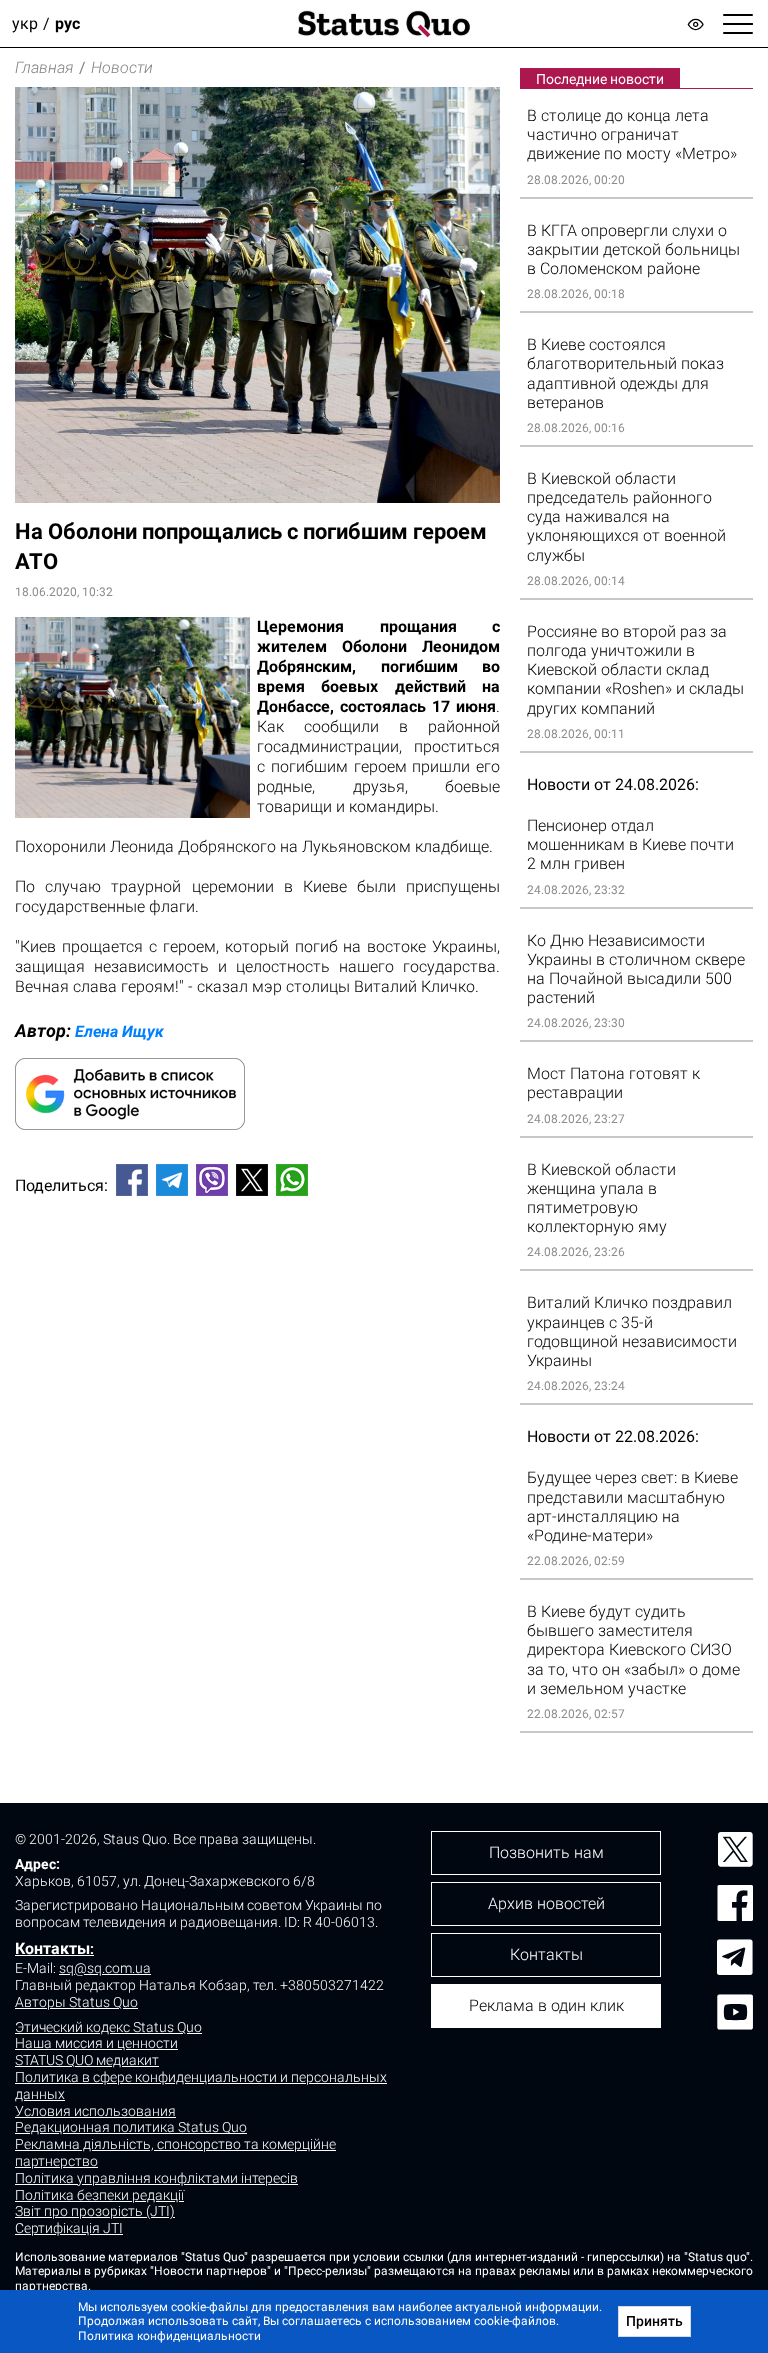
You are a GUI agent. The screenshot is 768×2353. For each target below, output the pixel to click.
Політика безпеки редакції (99, 2195)
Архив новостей (546, 1903)
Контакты (52, 1948)
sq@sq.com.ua (105, 1968)
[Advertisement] (257, 1278)
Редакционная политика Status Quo (131, 2127)
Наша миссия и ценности (96, 2043)
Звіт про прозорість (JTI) (95, 2211)
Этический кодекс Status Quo (108, 2027)
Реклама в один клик (546, 2005)
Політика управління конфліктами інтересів (156, 2178)
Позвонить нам (546, 1852)
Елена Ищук (119, 1031)
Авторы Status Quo (76, 2002)
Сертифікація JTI (69, 2228)
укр (25, 23)
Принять (654, 2321)
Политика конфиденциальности (169, 2336)
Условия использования (95, 2111)
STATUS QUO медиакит (87, 2060)
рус (67, 23)
